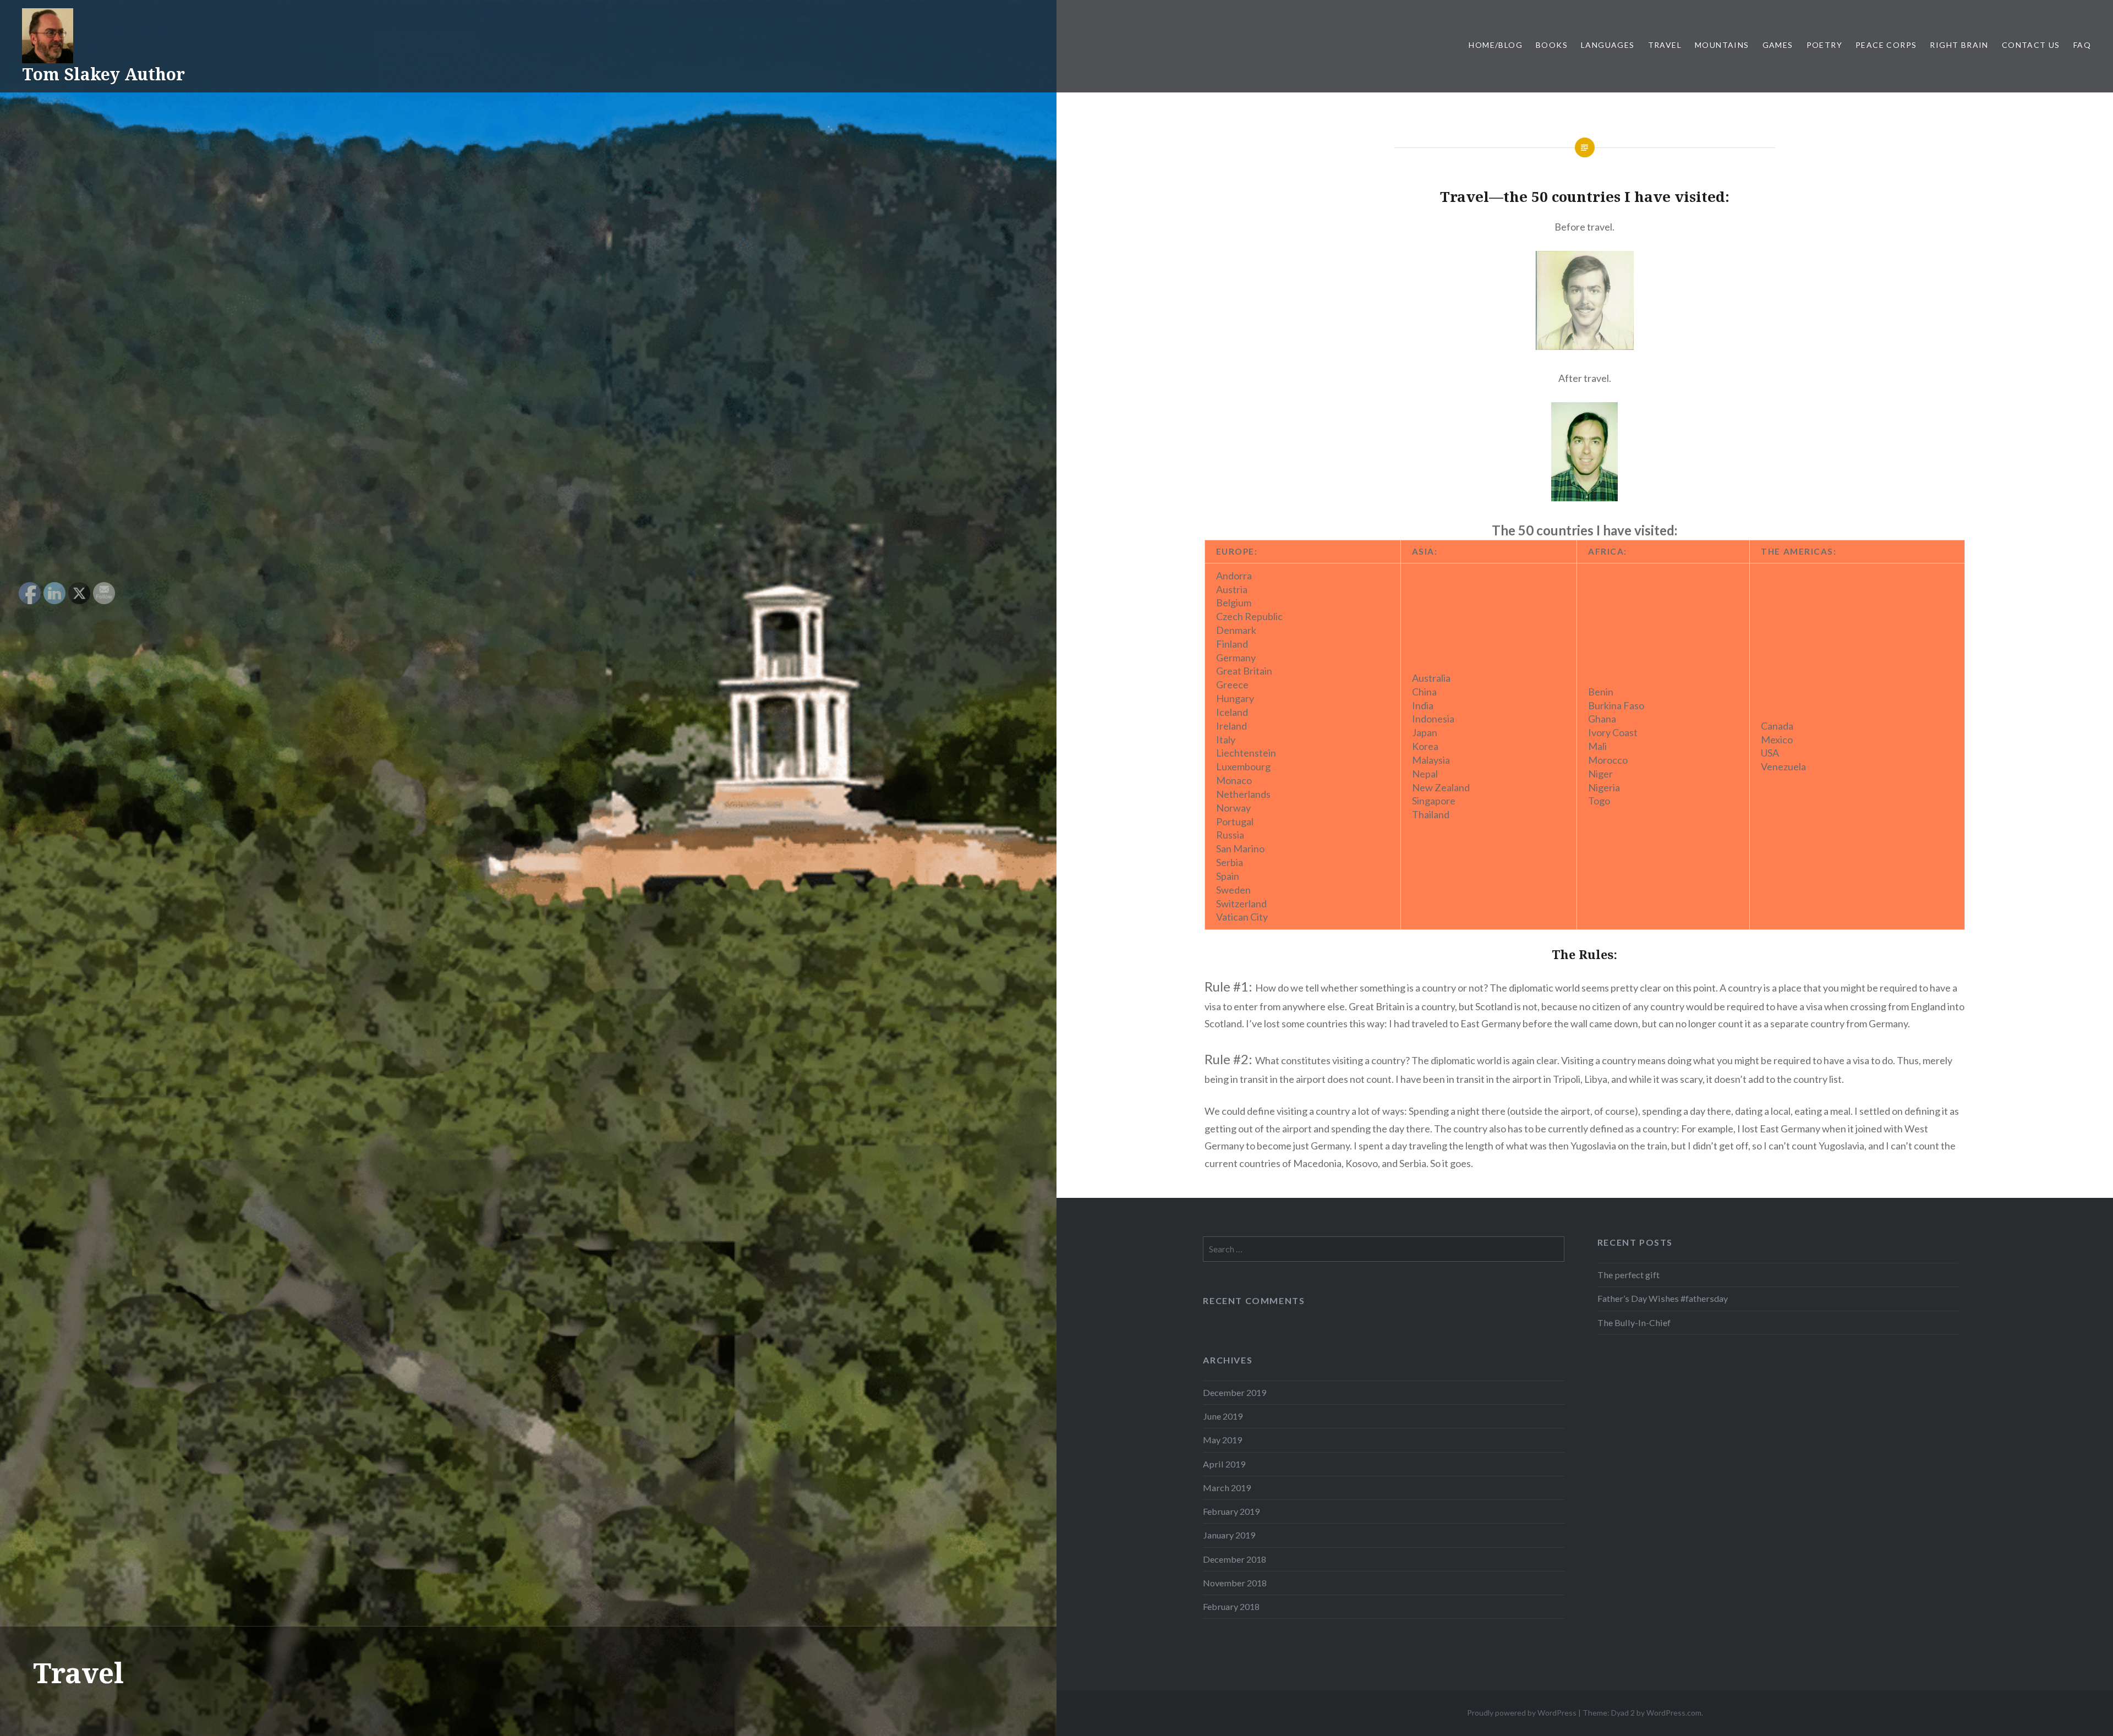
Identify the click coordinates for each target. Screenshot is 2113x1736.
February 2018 (1231, 1606)
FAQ (2082, 45)
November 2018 (1235, 1583)
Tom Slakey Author (103, 74)
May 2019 (1222, 1440)
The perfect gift (1628, 1275)
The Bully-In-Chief (1634, 1322)
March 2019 (1227, 1488)
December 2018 (1235, 1559)
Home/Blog (1496, 45)
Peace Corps (1886, 45)
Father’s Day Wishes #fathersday (1663, 1298)
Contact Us (2031, 45)
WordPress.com (1674, 1713)
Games (1778, 45)
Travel (1665, 45)
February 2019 (1231, 1511)
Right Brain (1959, 45)
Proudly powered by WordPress (1522, 1713)
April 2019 (1224, 1464)
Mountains (1722, 45)
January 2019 (1229, 1535)
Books (1552, 45)
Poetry (1824, 45)
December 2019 (1235, 1392)
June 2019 (1223, 1416)
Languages (1608, 45)
